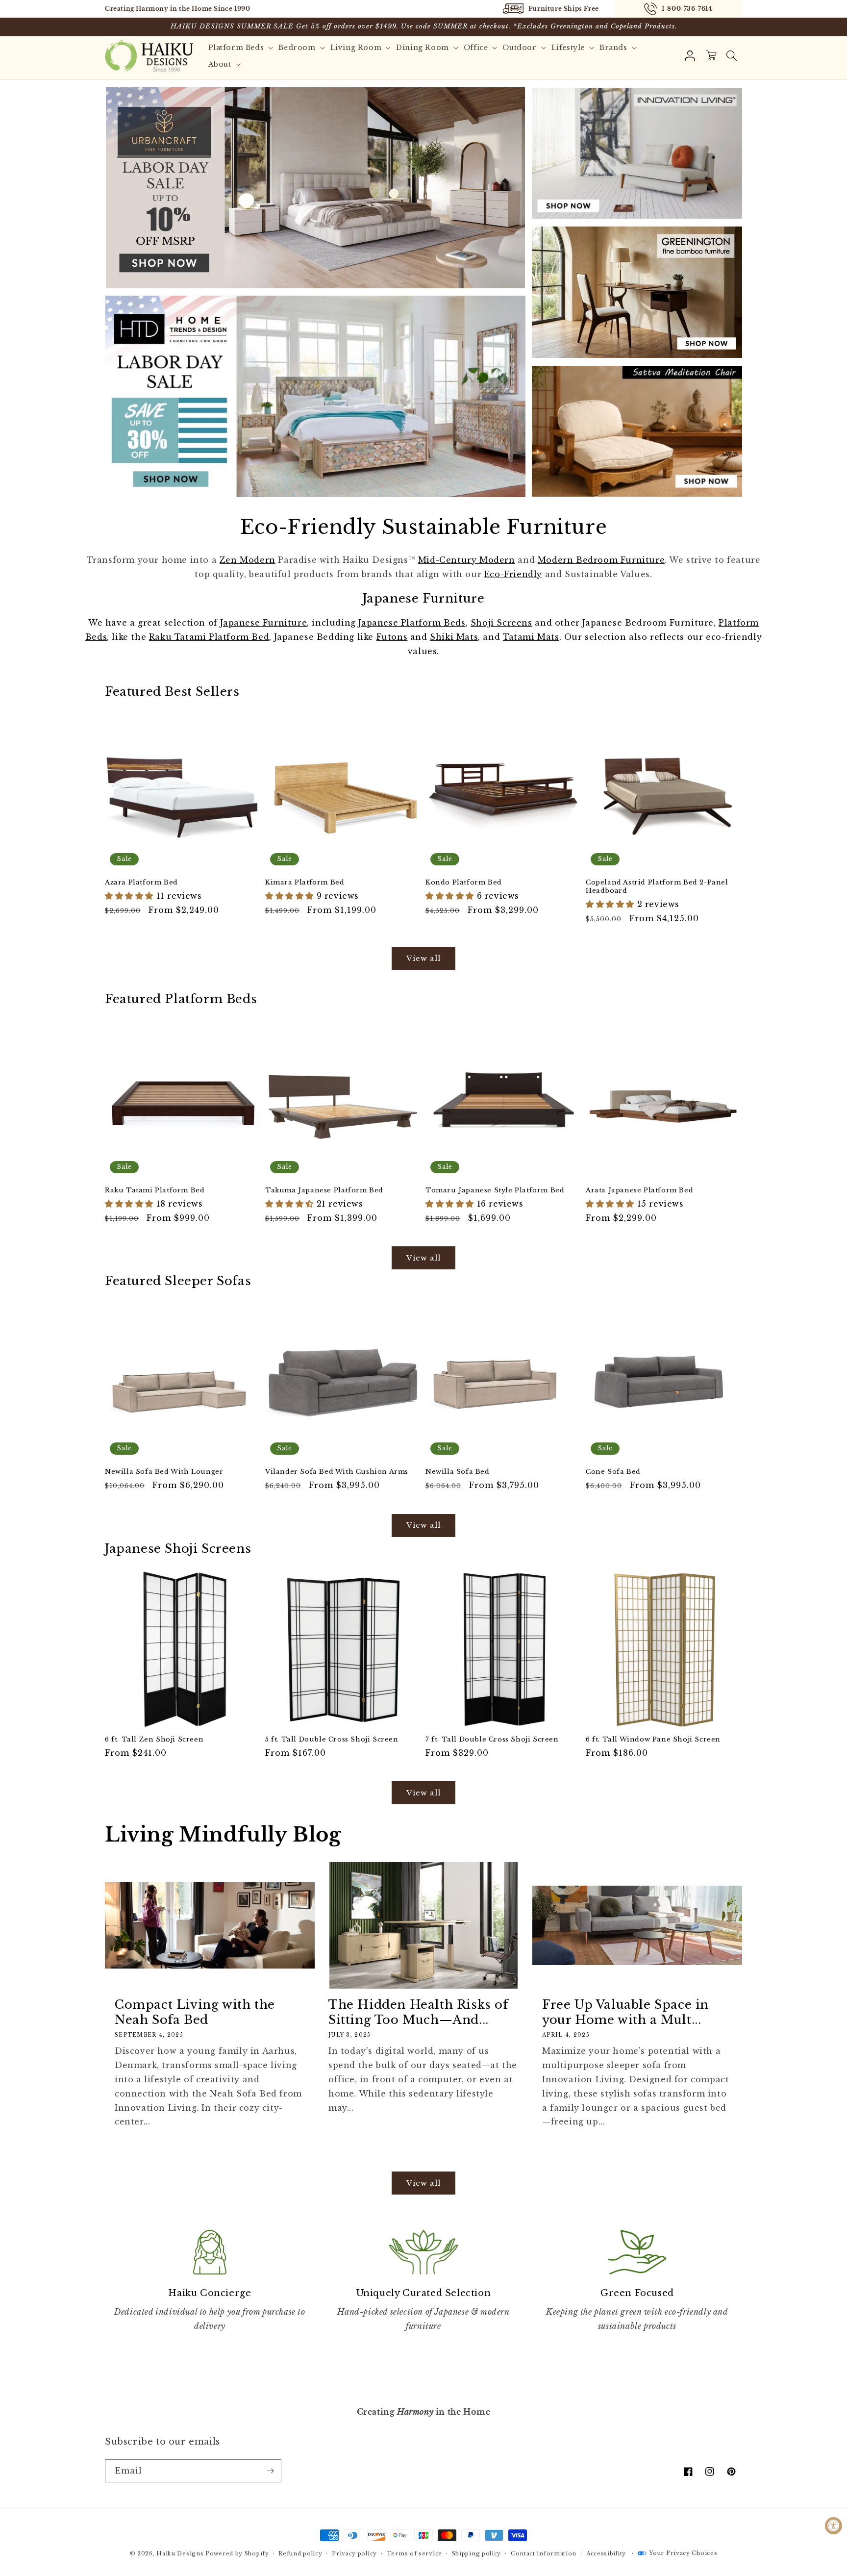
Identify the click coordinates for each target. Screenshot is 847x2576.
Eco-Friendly (513, 574)
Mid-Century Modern (467, 560)
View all (423, 958)
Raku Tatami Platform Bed (209, 637)
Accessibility (606, 2553)
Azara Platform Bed (141, 883)
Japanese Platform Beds (412, 623)
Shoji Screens (501, 623)
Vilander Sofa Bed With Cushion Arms (337, 1472)
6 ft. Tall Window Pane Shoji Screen (653, 1740)
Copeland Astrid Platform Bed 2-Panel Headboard (657, 887)
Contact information (544, 2553)
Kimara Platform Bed (305, 883)
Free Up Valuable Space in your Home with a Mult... (625, 2012)
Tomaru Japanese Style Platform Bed (495, 1190)
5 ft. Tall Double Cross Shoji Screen (332, 1740)
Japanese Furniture (263, 623)
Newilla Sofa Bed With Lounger (164, 1472)
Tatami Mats (531, 637)
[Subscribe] (270, 2471)
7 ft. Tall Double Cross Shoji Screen (492, 1740)
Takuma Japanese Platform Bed (324, 1190)
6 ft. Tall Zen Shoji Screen (154, 1740)
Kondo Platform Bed (464, 883)
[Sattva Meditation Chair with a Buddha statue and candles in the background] (637, 431)
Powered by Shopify (237, 2553)
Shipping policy (477, 2553)
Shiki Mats (454, 637)
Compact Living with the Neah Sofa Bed (195, 2012)
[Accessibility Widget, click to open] (834, 2526)
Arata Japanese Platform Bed (639, 1190)
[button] (731, 56)
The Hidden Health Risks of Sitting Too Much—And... (418, 2012)
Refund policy (300, 2553)
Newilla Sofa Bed (458, 1472)
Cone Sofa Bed (613, 1472)
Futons (392, 637)
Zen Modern (248, 560)
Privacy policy (354, 2553)
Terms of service (414, 2553)
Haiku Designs (180, 2553)
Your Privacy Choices (683, 2553)
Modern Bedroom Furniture (601, 560)
